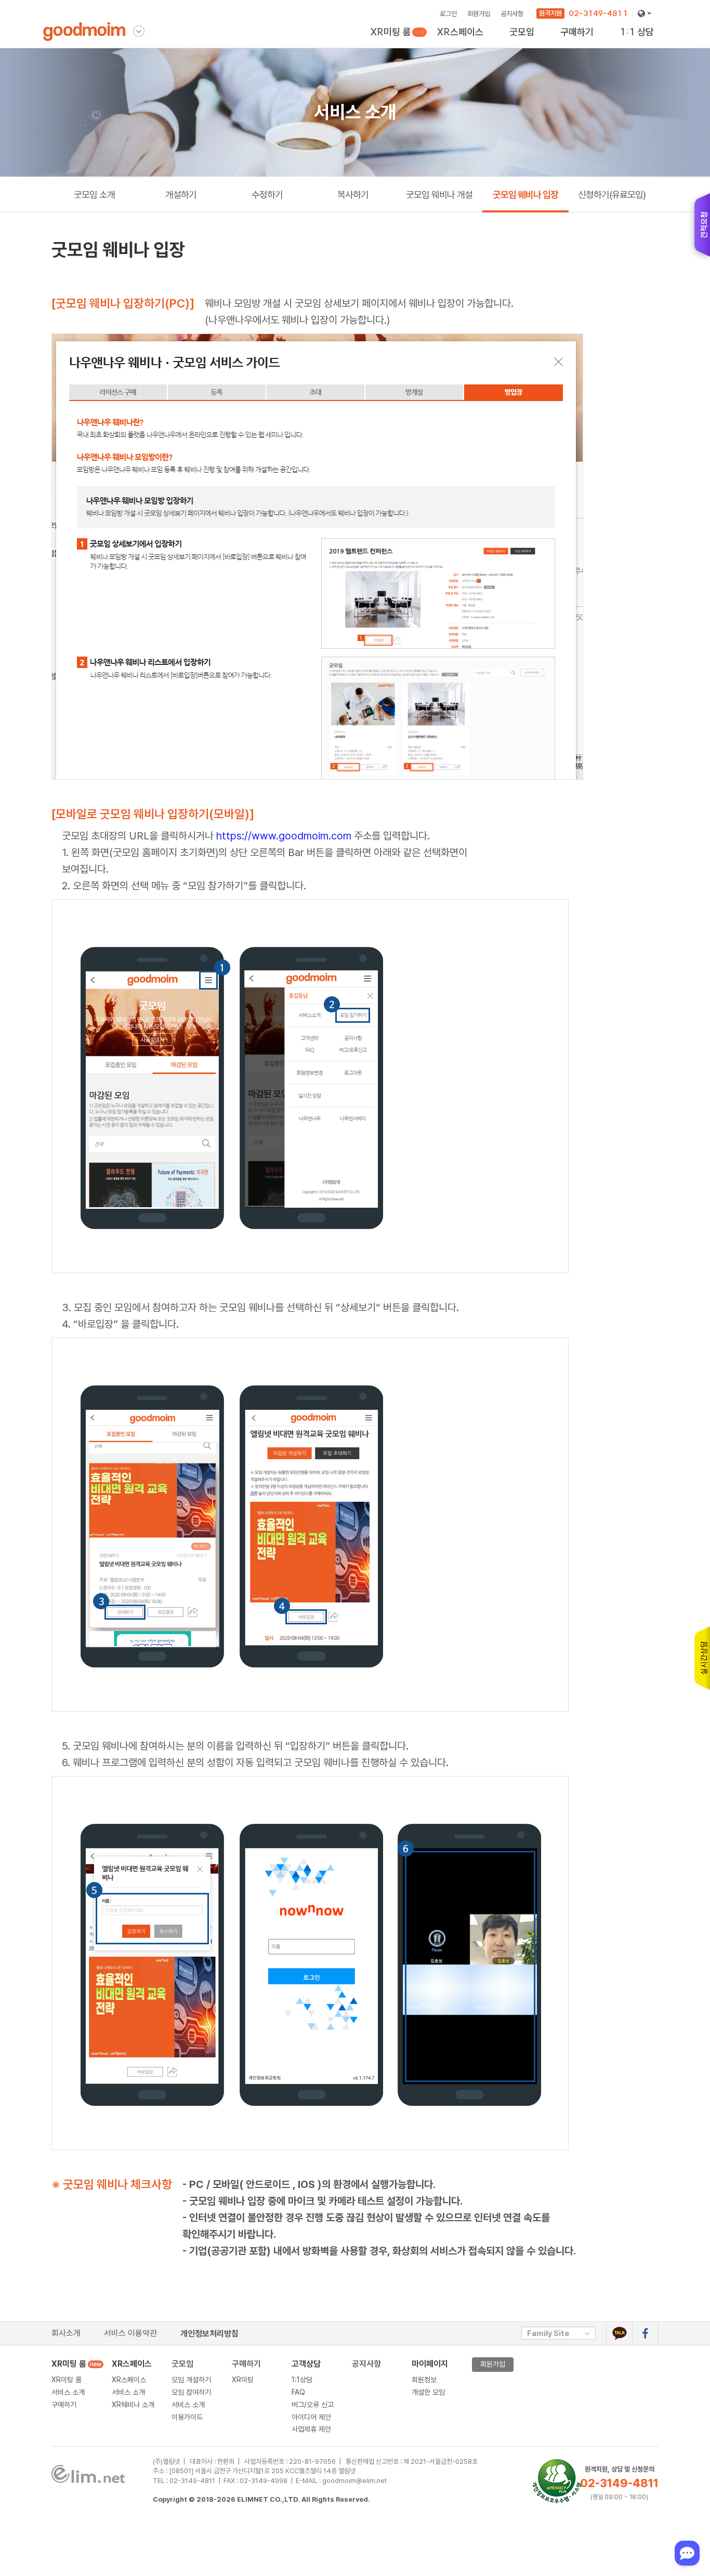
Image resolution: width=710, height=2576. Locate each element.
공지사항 (512, 14)
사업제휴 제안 (311, 2429)
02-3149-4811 (598, 13)
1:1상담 (302, 2380)
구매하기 (383, 42)
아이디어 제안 (311, 2417)
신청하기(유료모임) (612, 195)
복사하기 (353, 195)
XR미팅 (579, 42)
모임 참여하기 (191, 2392)
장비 (567, 42)
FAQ (298, 2392)
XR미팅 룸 (392, 32)
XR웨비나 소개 (458, 42)
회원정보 (424, 2380)
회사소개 (66, 2333)
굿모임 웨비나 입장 (525, 195)
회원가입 (479, 14)
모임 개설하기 (191, 2380)
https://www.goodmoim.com (284, 836)
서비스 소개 (68, 2392)
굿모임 (182, 2364)
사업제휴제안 (638, 42)
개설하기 (181, 195)
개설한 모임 (428, 2392)
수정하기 (267, 195)
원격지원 (550, 13)
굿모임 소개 (94, 195)
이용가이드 (525, 42)
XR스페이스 (460, 32)
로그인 (448, 14)
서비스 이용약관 (130, 2333)
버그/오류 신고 (313, 2405)
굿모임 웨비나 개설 (439, 195)
